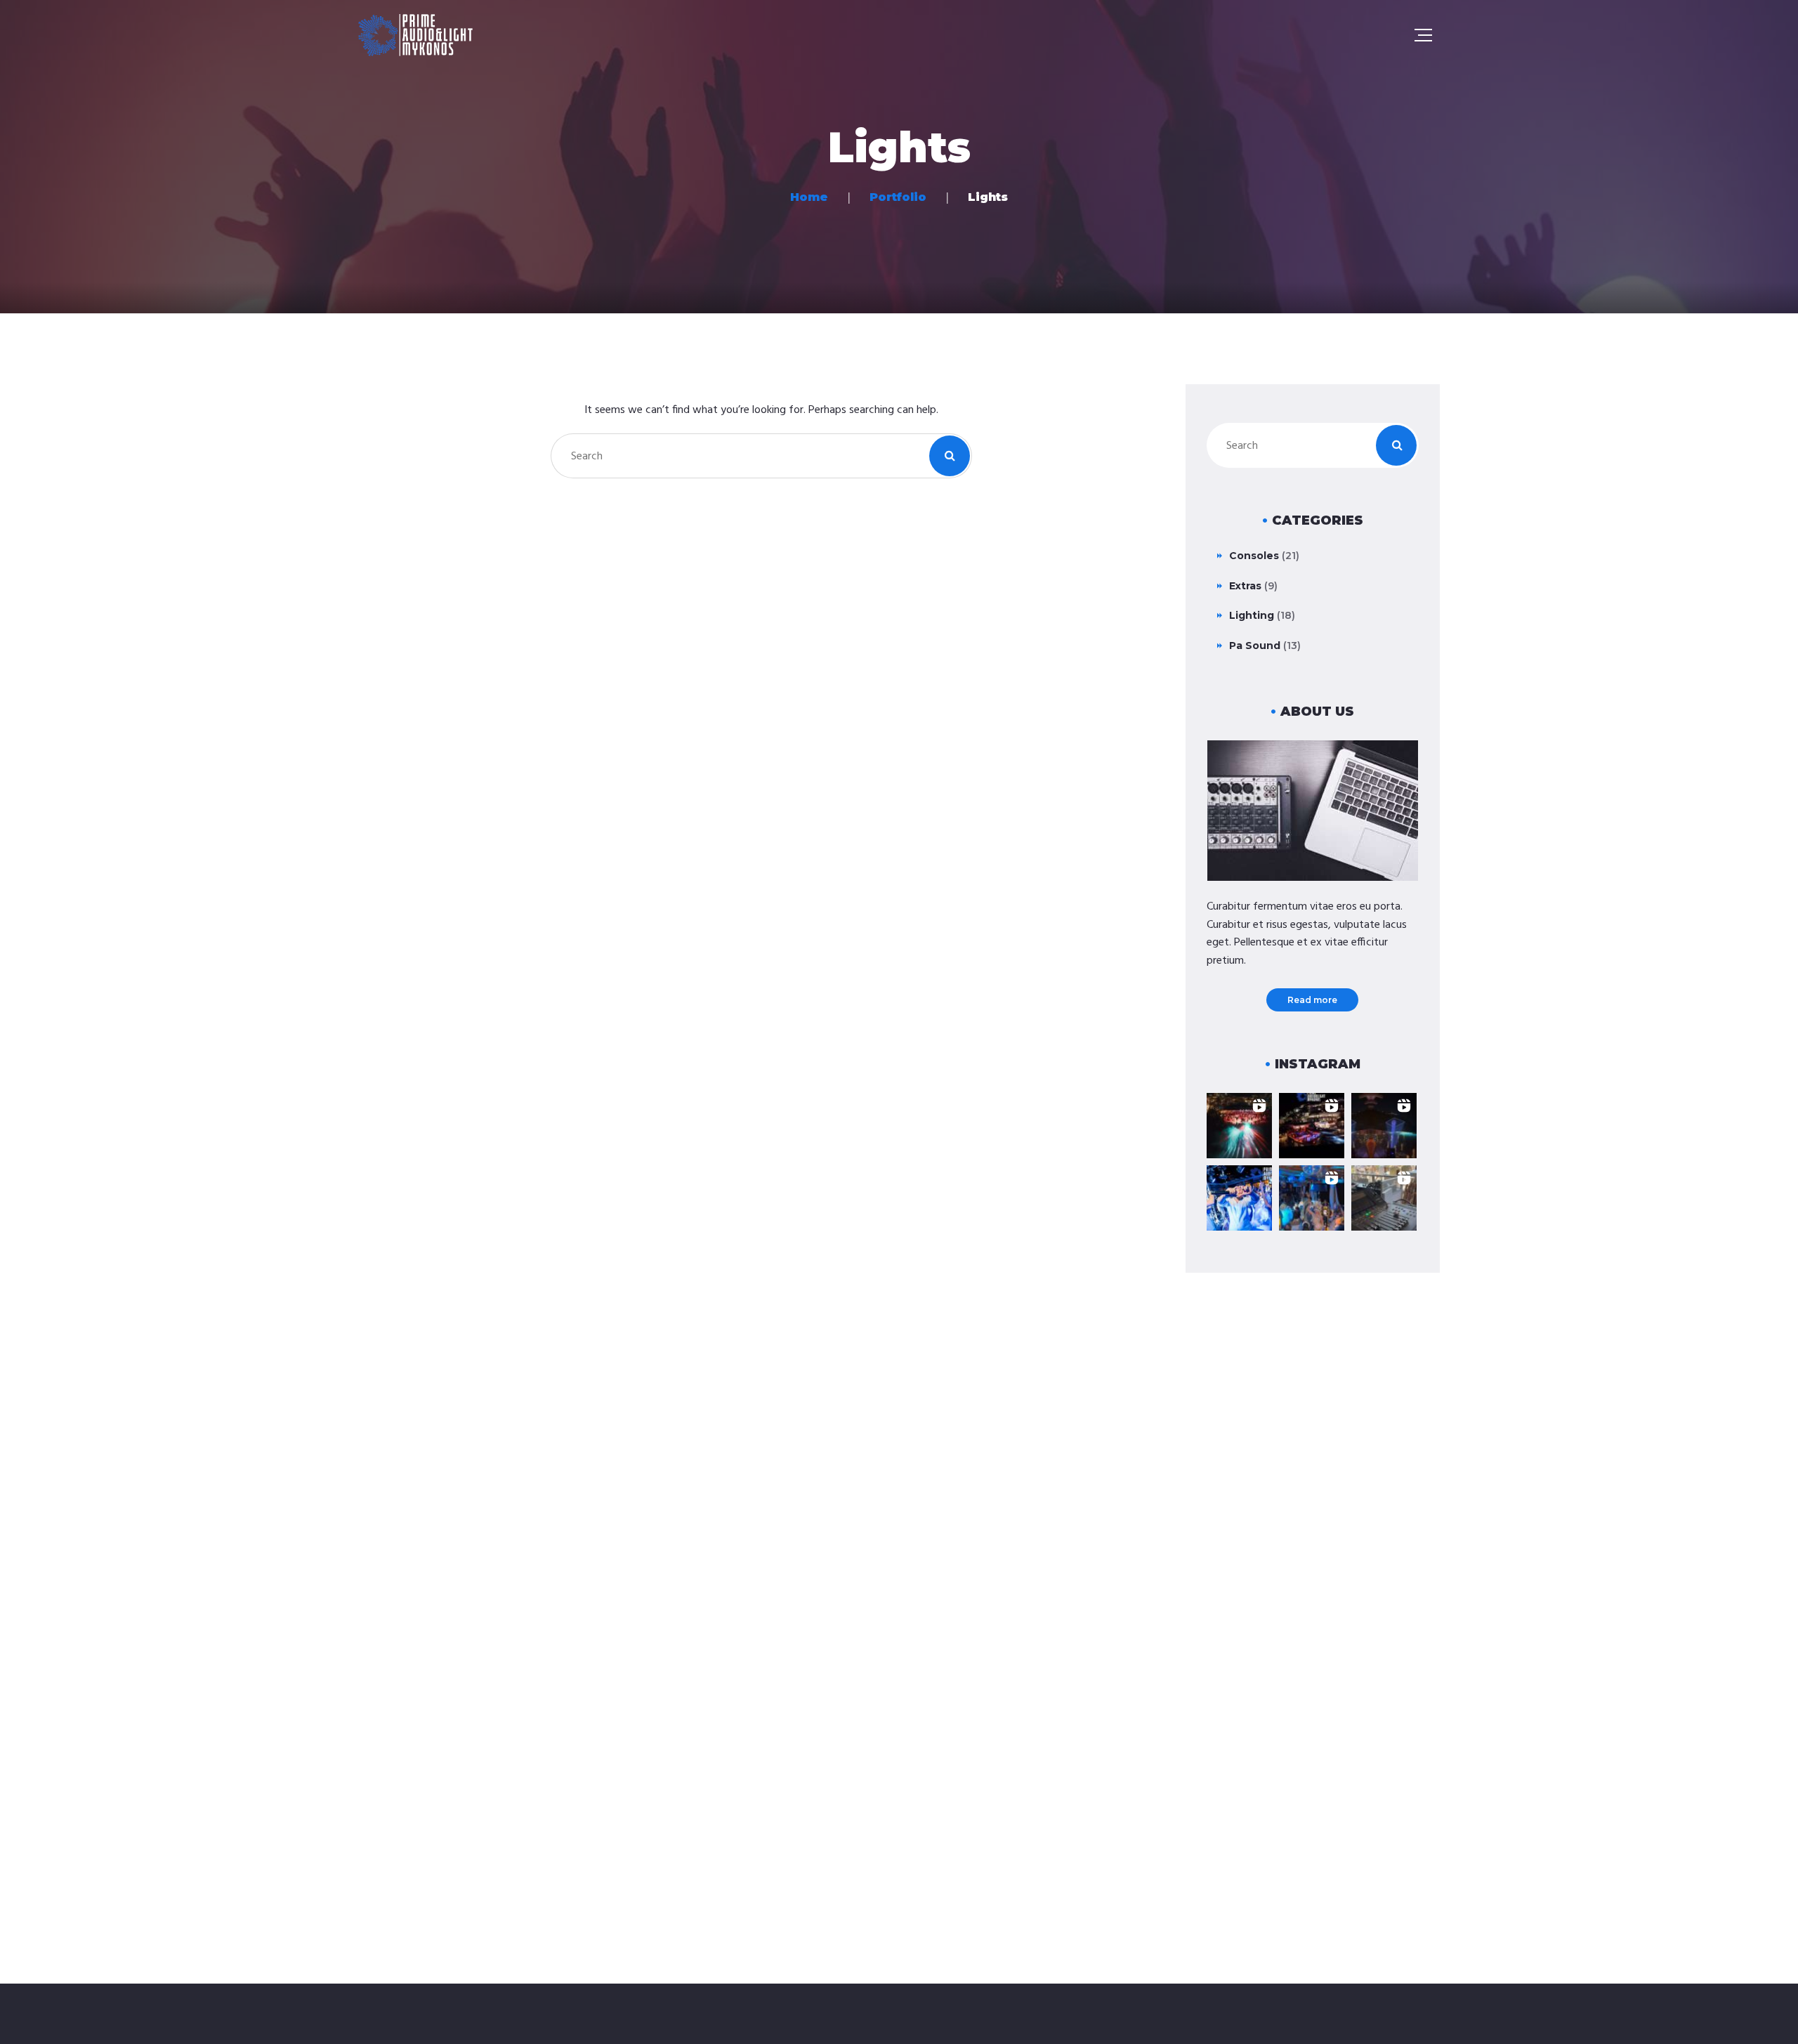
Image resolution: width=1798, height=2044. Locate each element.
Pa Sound (1255, 646)
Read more (1312, 1000)
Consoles (1254, 556)
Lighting (1252, 615)
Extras (1245, 586)
